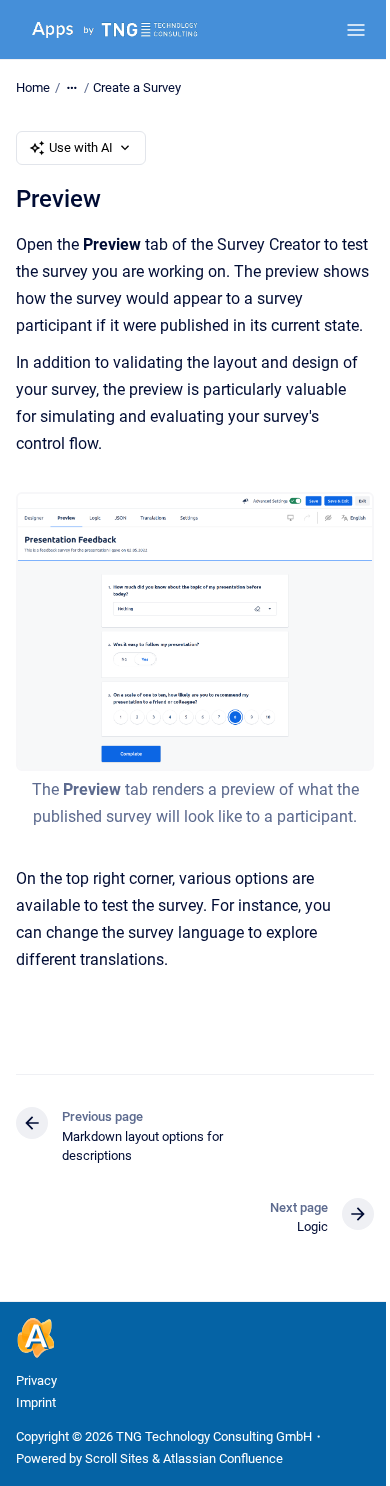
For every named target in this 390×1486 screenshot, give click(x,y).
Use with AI (81, 147)
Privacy (36, 1380)
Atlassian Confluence (223, 1458)
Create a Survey (137, 87)
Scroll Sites (117, 1458)
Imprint (36, 1402)
